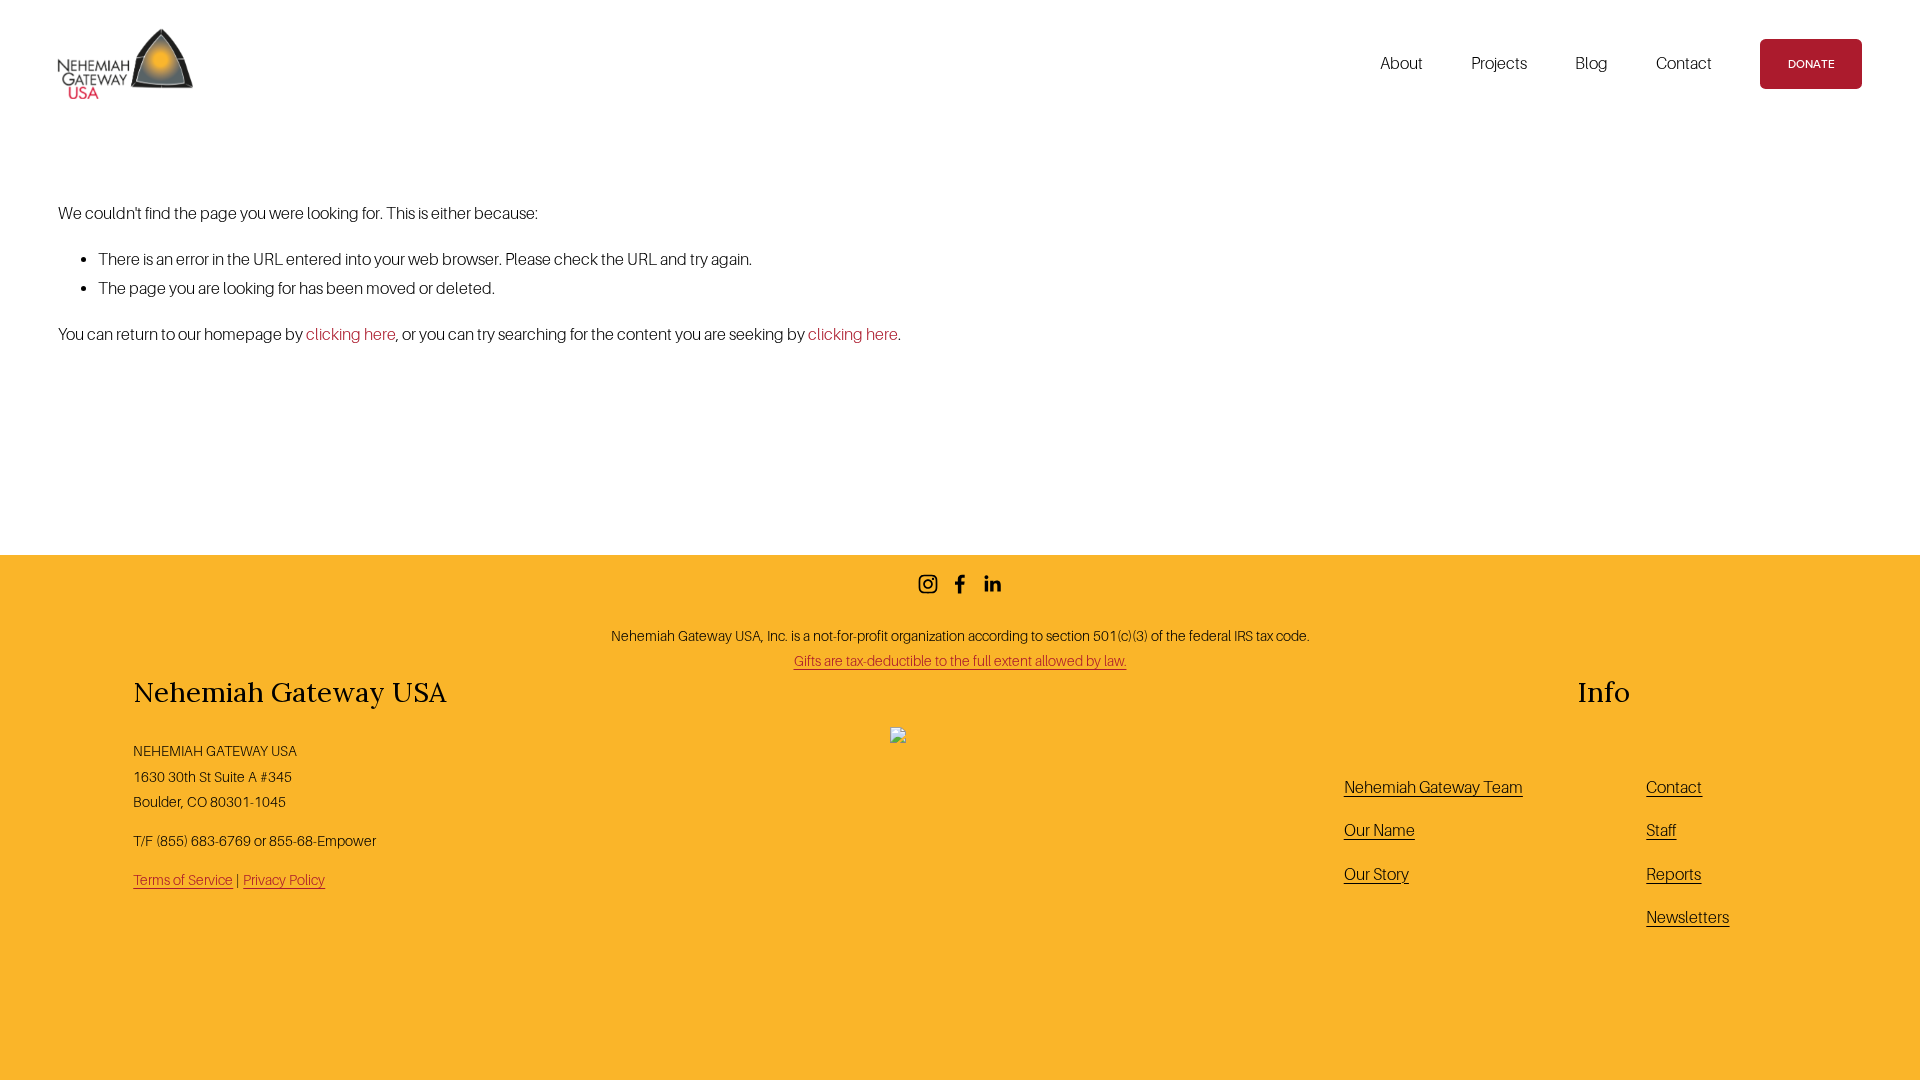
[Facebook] (960, 584)
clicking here (351, 334)
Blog (1591, 63)
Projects (1499, 63)
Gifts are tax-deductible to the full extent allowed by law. (960, 661)
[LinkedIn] (992, 584)
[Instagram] (928, 584)
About (1401, 63)
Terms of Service (183, 880)
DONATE (1811, 63)
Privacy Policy (284, 880)
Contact (1684, 63)
